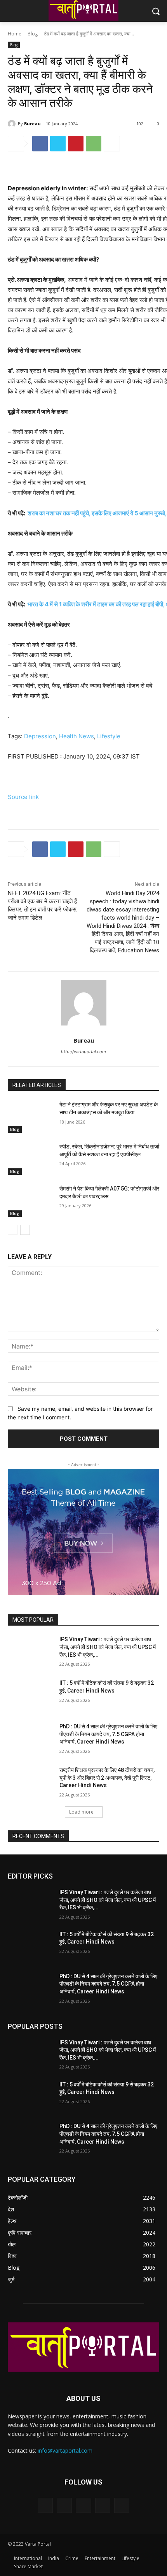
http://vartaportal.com (83, 1052)
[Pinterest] (76, 144)
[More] (112, 144)
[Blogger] (45, 2505)
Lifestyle (109, 736)
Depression (40, 736)
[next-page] (25, 1230)
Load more (81, 1812)
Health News (77, 736)
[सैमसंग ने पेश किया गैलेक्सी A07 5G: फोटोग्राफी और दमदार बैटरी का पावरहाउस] (30, 1201)
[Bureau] (13, 124)
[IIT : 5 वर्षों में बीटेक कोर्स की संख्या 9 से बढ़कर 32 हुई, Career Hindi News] (30, 1695)
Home (15, 34)
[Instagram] (103, 2505)
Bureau (32, 124)
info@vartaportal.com (65, 2450)
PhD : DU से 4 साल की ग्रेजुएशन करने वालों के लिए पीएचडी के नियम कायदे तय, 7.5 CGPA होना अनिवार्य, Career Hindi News (108, 1734)
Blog (33, 34)
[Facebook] (40, 144)
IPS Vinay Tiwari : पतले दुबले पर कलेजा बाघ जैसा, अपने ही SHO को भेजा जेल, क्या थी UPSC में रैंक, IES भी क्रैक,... (108, 1647)
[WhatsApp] (94, 144)
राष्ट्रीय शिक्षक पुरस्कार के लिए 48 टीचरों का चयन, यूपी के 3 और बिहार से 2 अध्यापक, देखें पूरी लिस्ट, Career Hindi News (107, 1778)
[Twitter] (58, 144)
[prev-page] (13, 1230)
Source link (23, 797)
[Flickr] (83, 2505)
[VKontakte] (122, 2505)
